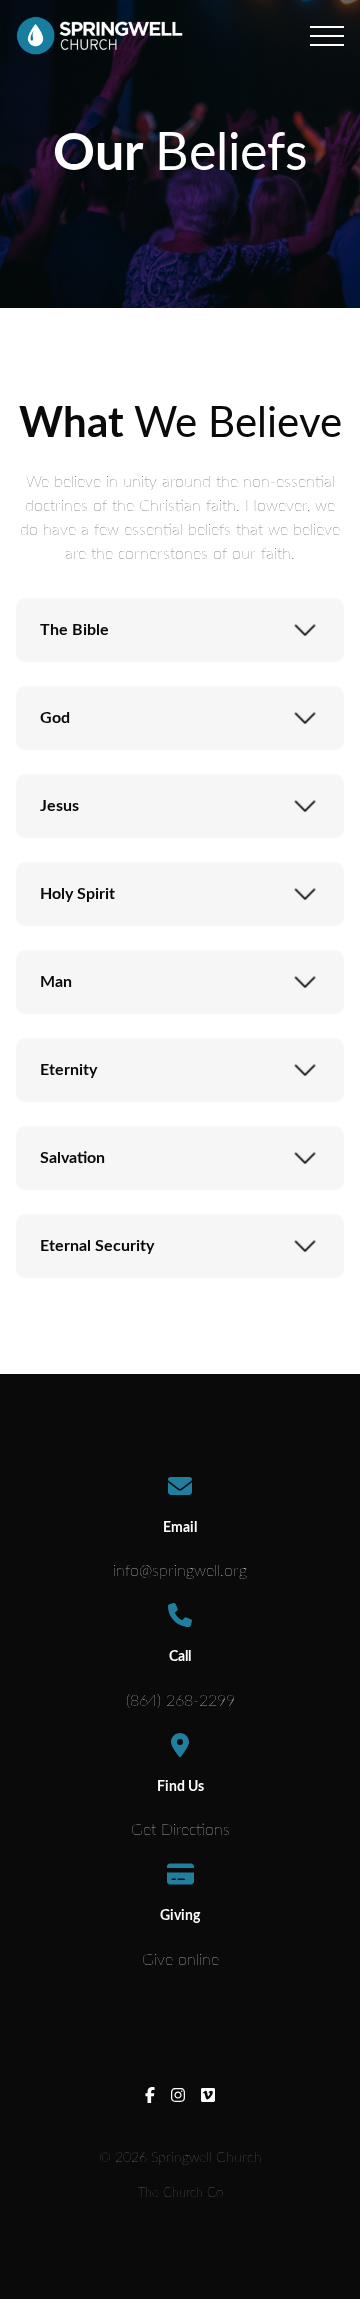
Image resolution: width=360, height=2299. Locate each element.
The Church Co (180, 2193)
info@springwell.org (180, 1571)
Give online (180, 1960)
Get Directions (180, 1830)
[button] (327, 36)
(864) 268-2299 (180, 1701)
